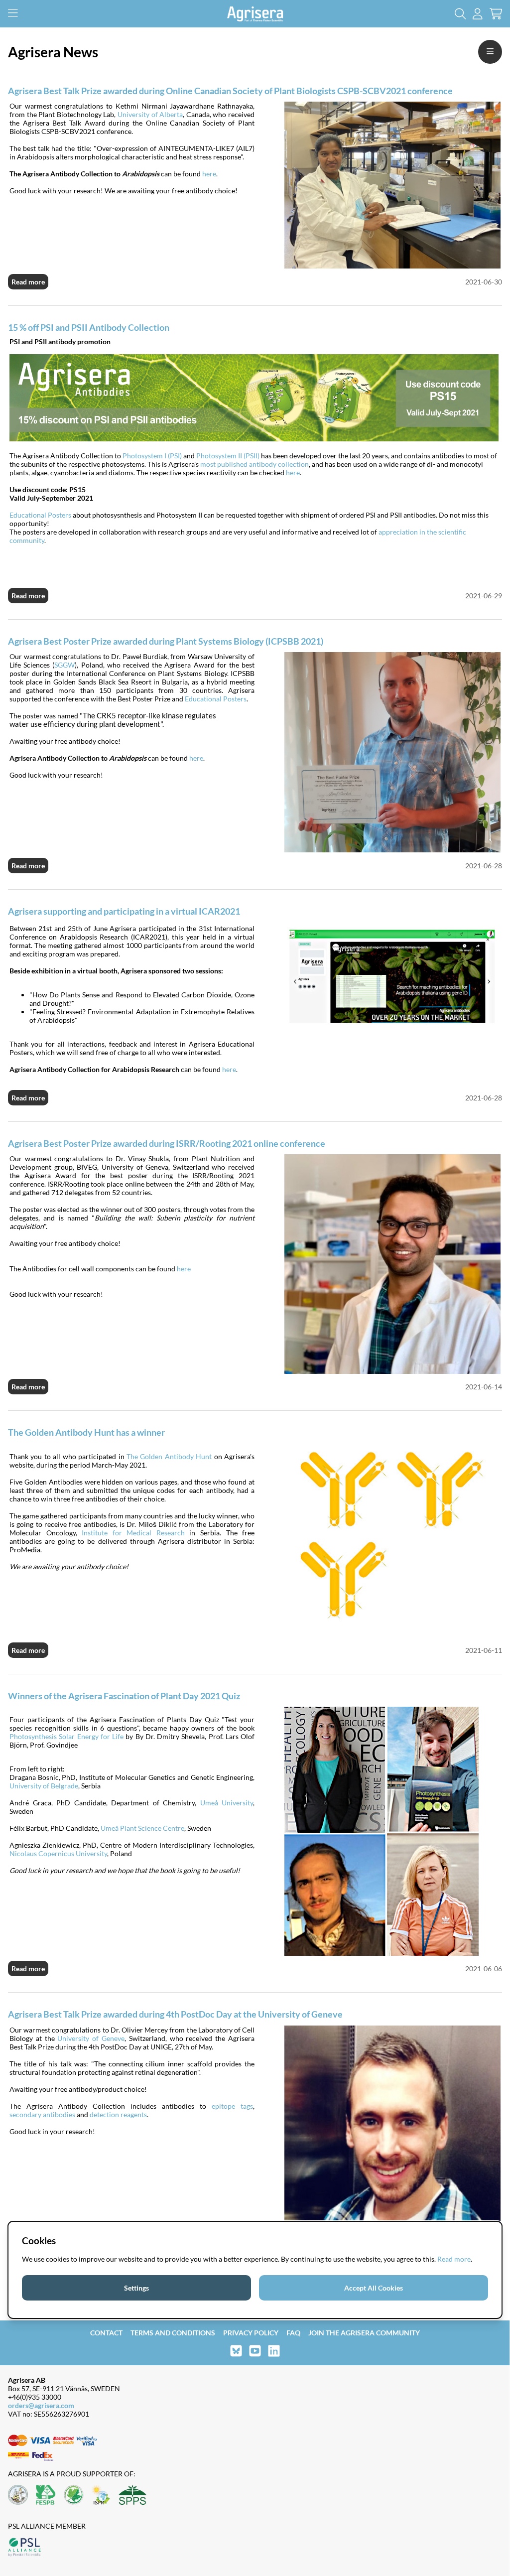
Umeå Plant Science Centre (142, 1828)
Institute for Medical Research (133, 1533)
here (209, 174)
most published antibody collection (255, 464)
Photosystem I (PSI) (152, 456)
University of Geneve (91, 2038)
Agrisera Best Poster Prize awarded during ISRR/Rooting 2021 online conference (167, 1143)
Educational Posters (40, 515)
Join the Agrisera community (364, 2333)
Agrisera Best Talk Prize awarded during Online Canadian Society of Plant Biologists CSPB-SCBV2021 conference (230, 91)
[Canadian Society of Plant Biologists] (74, 2496)
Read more (28, 282)
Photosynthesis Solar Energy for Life (66, 1736)
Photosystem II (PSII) (228, 456)
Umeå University (227, 1803)
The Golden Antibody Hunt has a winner (86, 1432)
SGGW (64, 665)
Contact (106, 2333)
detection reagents (118, 2114)
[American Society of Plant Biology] (18, 2496)
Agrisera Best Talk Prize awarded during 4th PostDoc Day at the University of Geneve (175, 2014)
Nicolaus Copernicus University (58, 1853)
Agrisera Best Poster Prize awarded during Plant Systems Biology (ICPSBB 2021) (166, 641)
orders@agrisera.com (41, 2405)
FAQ (293, 2333)
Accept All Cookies (374, 2288)
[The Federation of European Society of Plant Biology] (46, 2496)
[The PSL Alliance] (24, 2548)
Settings (136, 2288)
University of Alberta (150, 114)
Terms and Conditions (173, 2333)
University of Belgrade (44, 1786)
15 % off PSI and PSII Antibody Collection (89, 327)
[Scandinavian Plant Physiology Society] (132, 2496)
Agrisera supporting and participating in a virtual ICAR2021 (124, 911)
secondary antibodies (42, 2114)
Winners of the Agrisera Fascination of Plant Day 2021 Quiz (124, 1696)
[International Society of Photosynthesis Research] (101, 2496)
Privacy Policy (251, 2333)
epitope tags (232, 2106)
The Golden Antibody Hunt (169, 1456)
